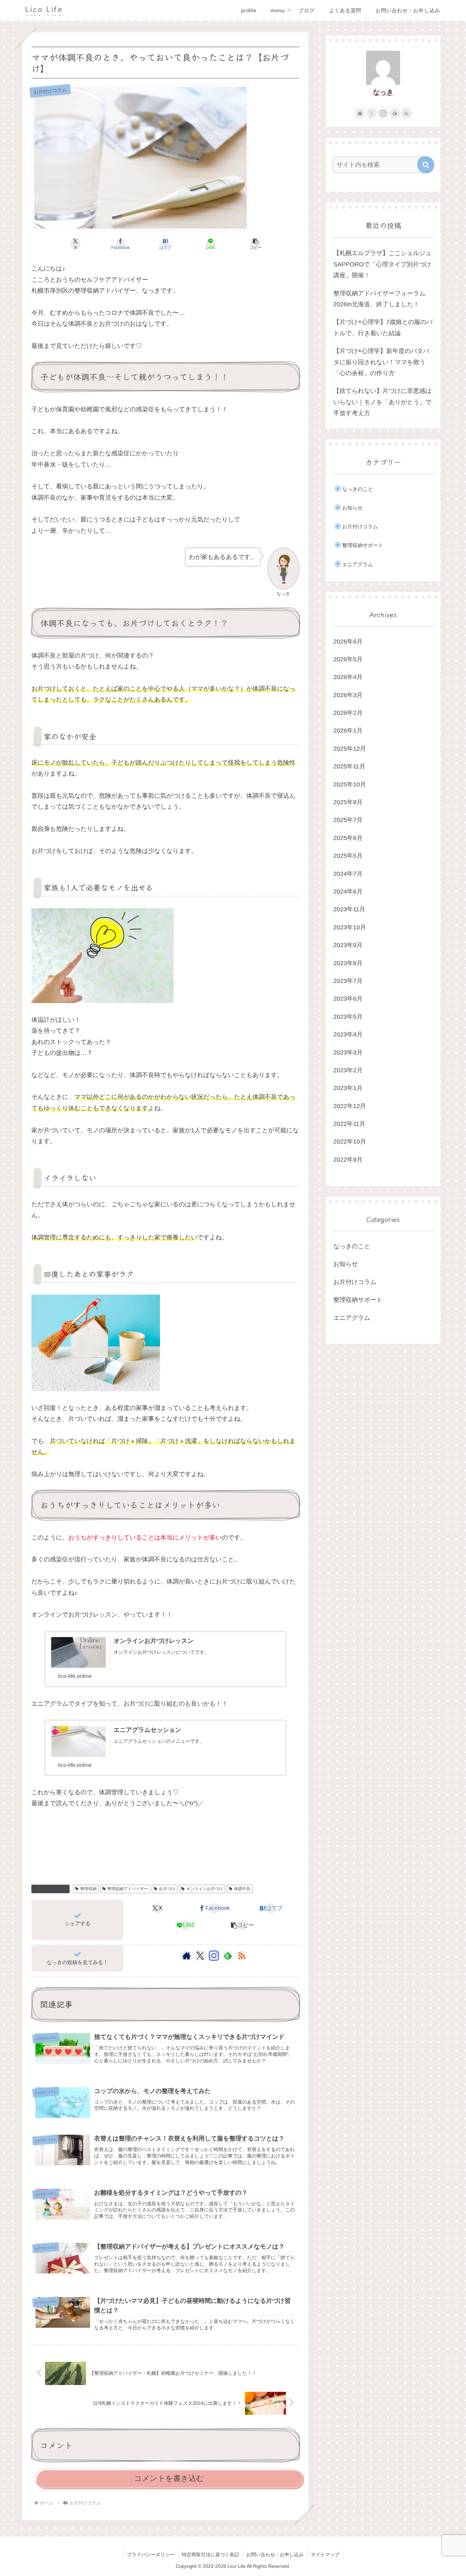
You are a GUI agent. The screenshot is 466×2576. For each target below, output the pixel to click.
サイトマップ (325, 2555)
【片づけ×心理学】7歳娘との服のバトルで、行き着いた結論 (383, 327)
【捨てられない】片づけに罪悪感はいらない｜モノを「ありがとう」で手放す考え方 (382, 402)
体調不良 (242, 1889)
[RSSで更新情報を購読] (242, 1956)
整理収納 (88, 1889)
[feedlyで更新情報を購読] (228, 1956)
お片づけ (167, 1889)
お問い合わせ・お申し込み (275, 2555)
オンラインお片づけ (205, 1889)
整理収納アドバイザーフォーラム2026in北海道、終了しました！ (379, 299)
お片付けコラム (53, 1889)
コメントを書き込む (169, 2478)
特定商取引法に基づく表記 (210, 2555)
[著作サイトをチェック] (187, 1956)
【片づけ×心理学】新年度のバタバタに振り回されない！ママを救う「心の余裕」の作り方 (381, 362)
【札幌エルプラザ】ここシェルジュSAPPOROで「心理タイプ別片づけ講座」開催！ (382, 264)
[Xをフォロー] (200, 1956)
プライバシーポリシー (151, 2555)
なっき (383, 92)
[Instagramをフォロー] (214, 1956)
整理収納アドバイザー (128, 1889)
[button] (256, 244)
